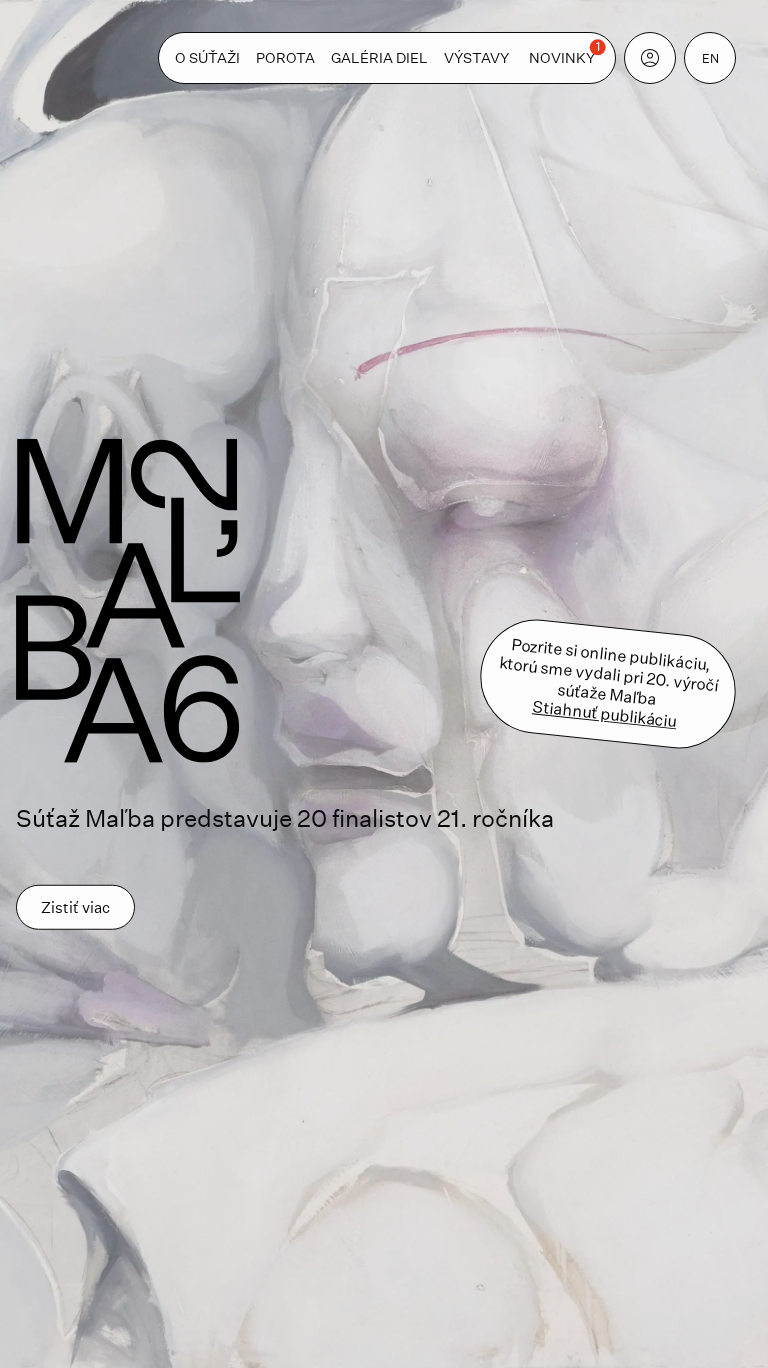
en (710, 58)
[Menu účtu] (650, 58)
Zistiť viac (75, 907)
